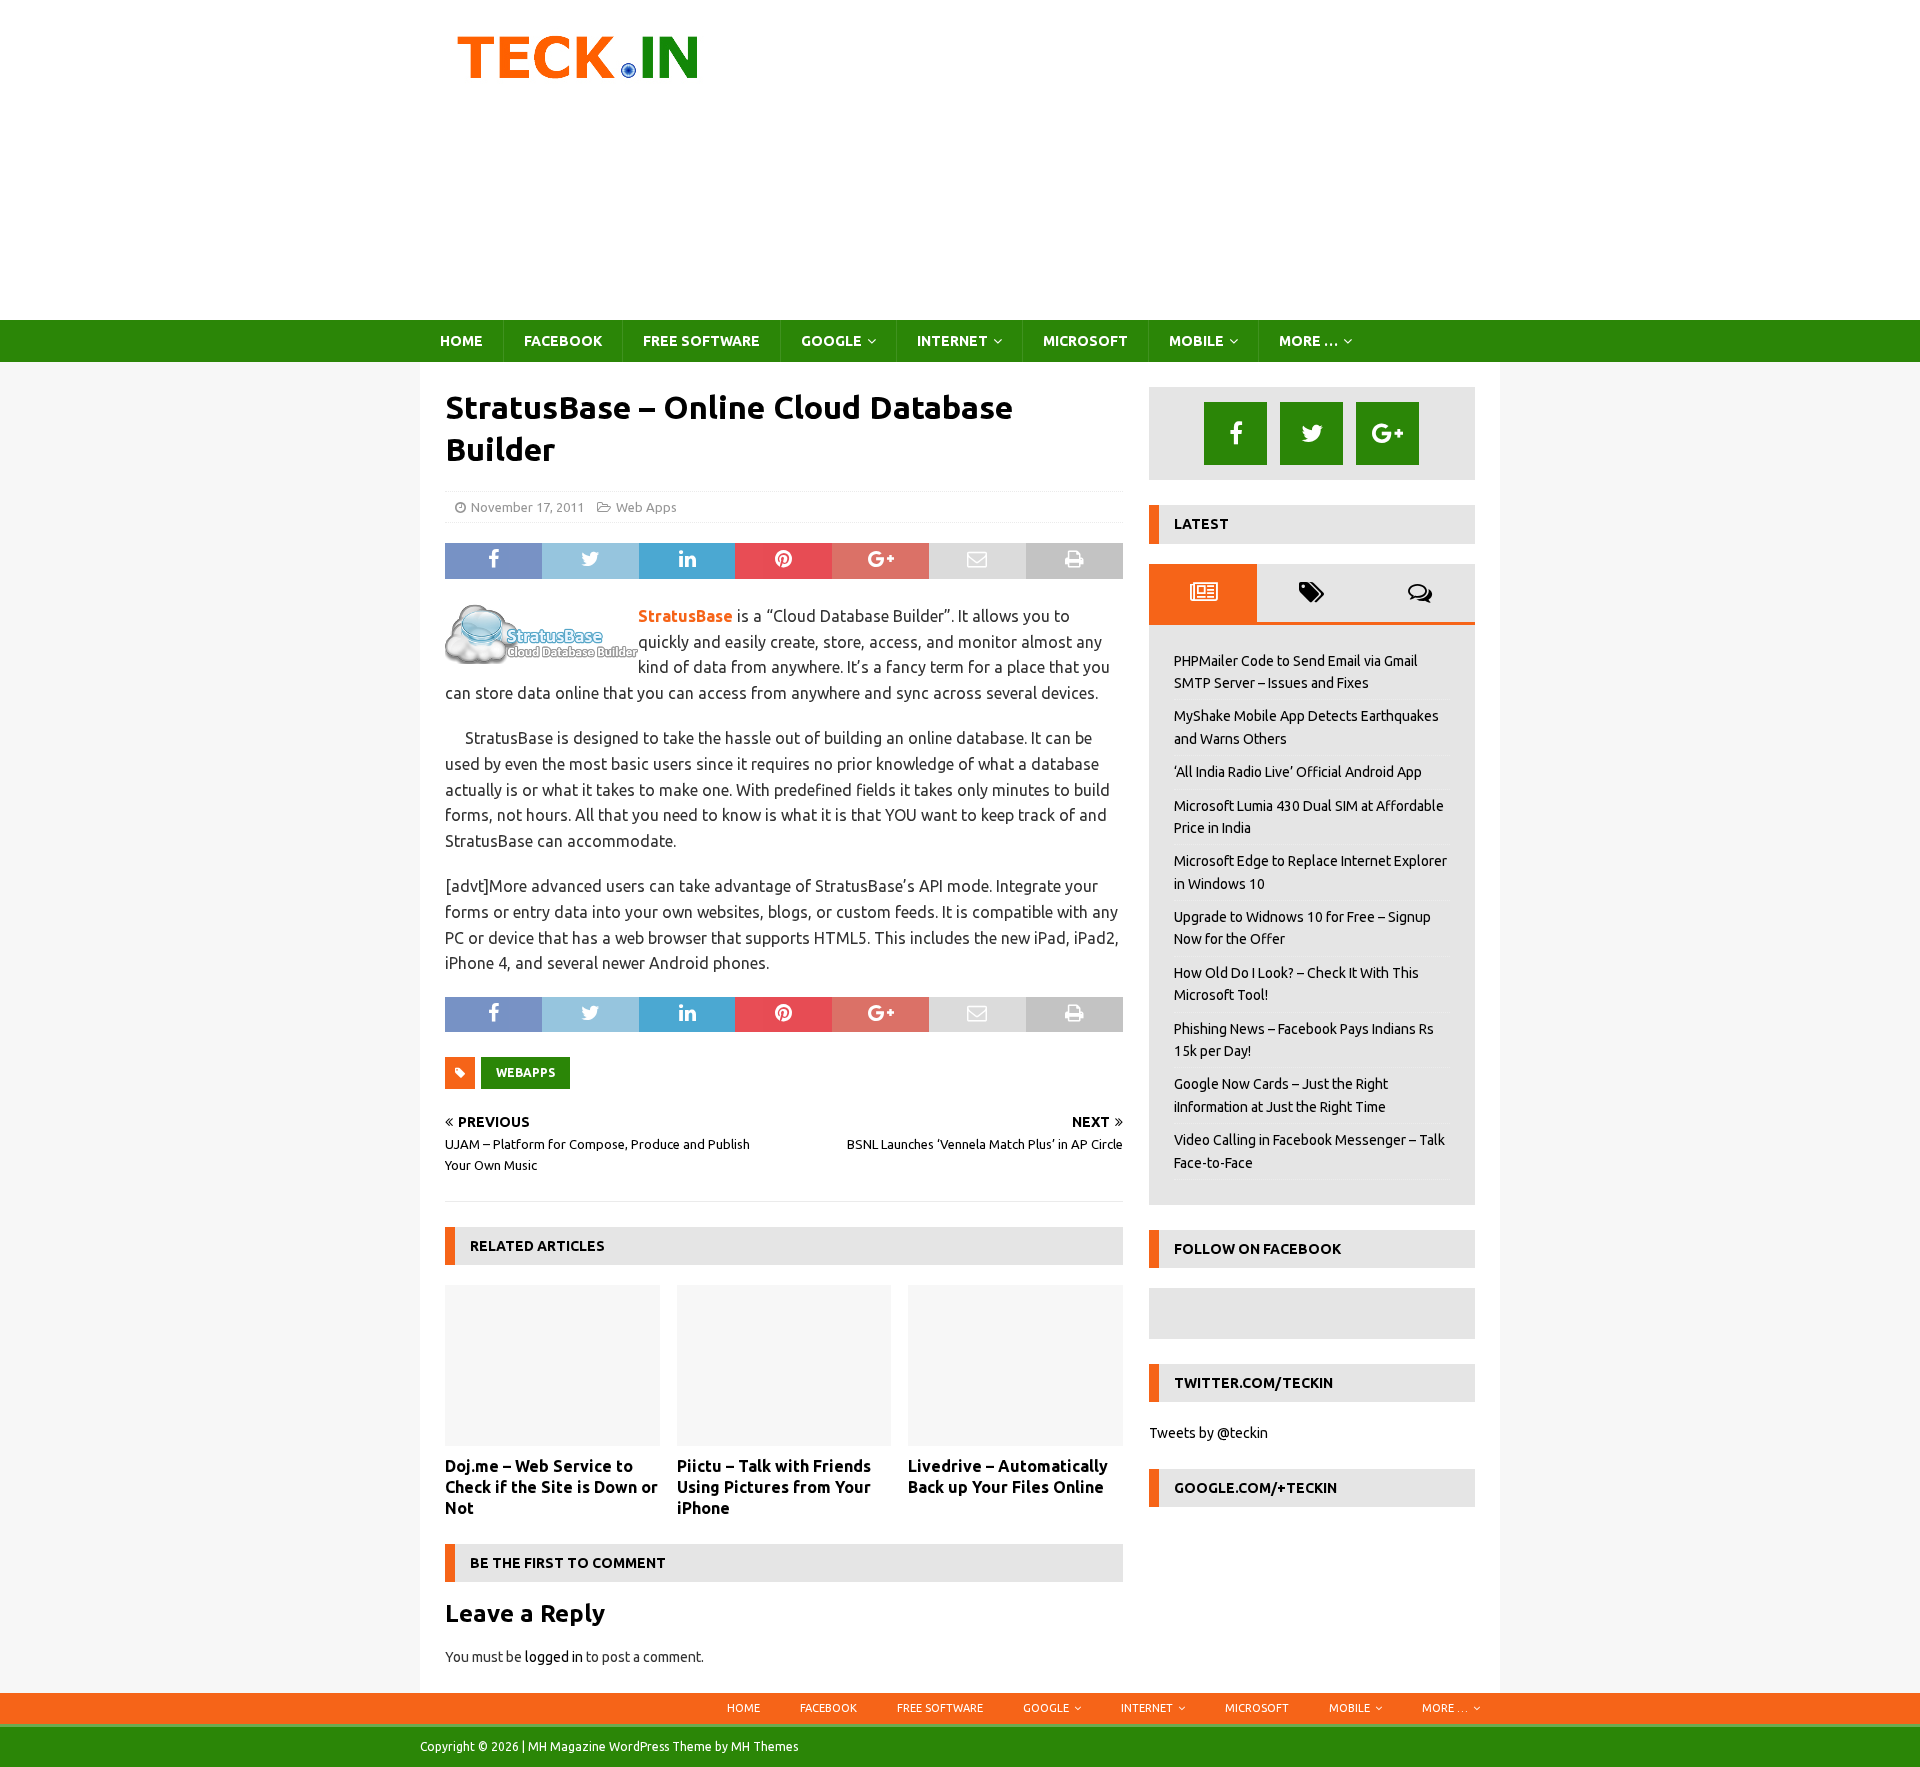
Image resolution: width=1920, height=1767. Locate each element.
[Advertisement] (1134, 160)
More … (1308, 341)
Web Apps (646, 507)
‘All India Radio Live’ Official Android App (1298, 772)
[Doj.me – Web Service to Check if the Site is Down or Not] (552, 1365)
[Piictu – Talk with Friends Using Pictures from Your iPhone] (784, 1365)
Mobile (1196, 341)
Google (831, 341)
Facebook (563, 341)
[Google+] (1387, 433)
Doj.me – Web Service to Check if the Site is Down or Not (551, 1487)
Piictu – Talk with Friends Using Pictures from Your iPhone (774, 1487)
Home (461, 341)
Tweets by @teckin (1208, 1433)
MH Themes (764, 1746)
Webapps (525, 1072)
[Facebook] (1235, 433)
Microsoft (1085, 341)
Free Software (701, 341)
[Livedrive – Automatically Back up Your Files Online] (1015, 1365)
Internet (952, 341)
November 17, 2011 (527, 507)
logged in (554, 1657)
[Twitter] (1311, 433)
